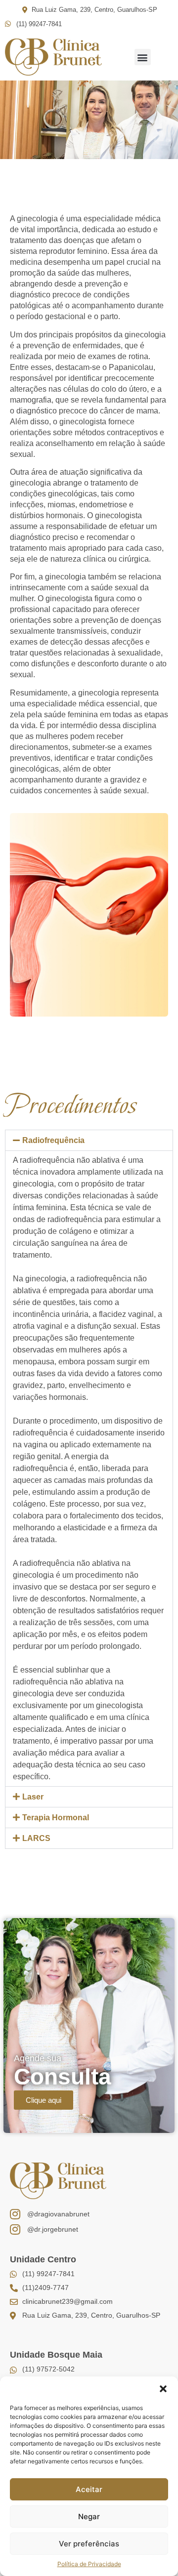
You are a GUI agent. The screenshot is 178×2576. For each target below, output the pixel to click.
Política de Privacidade (89, 2564)
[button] (163, 2389)
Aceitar (89, 2489)
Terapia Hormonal (56, 1818)
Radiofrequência (53, 1140)
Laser (33, 1797)
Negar (89, 2516)
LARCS (36, 1838)
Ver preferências (89, 2544)
